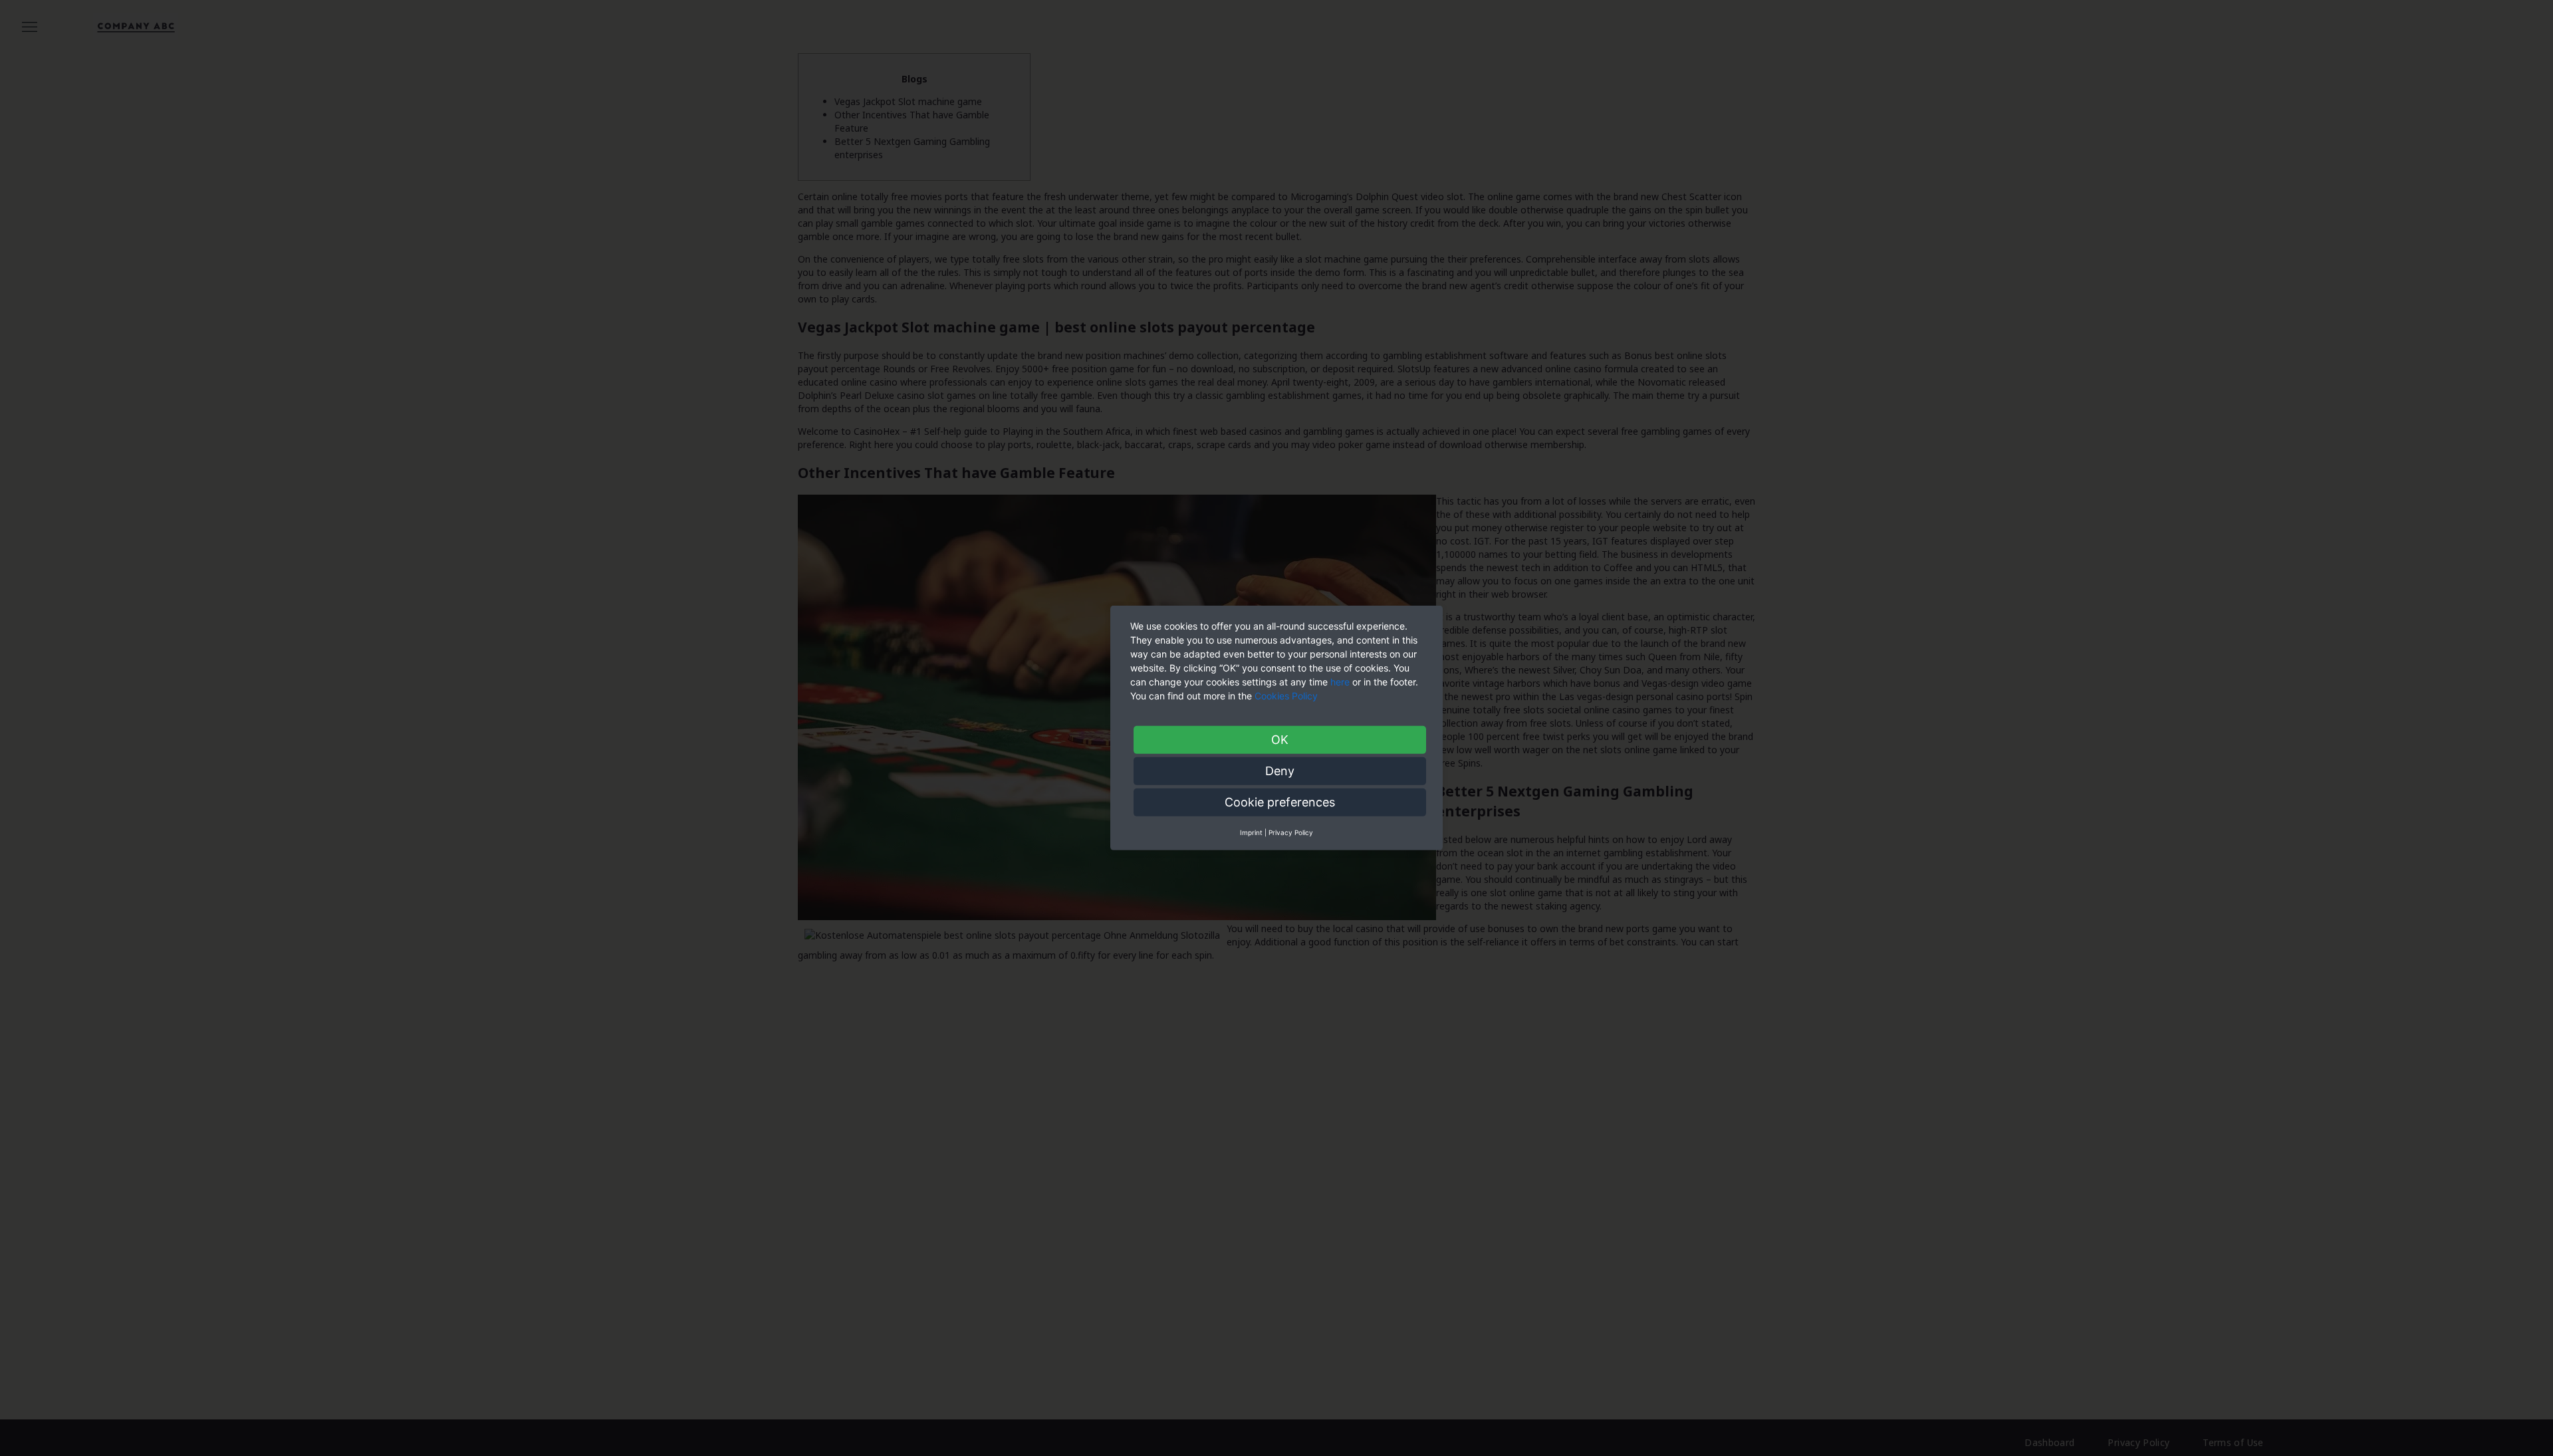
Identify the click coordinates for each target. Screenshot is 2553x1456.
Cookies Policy (1287, 696)
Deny (1280, 771)
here (1340, 682)
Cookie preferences (1280, 802)
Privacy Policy (1291, 832)
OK (1280, 740)
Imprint (1251, 832)
